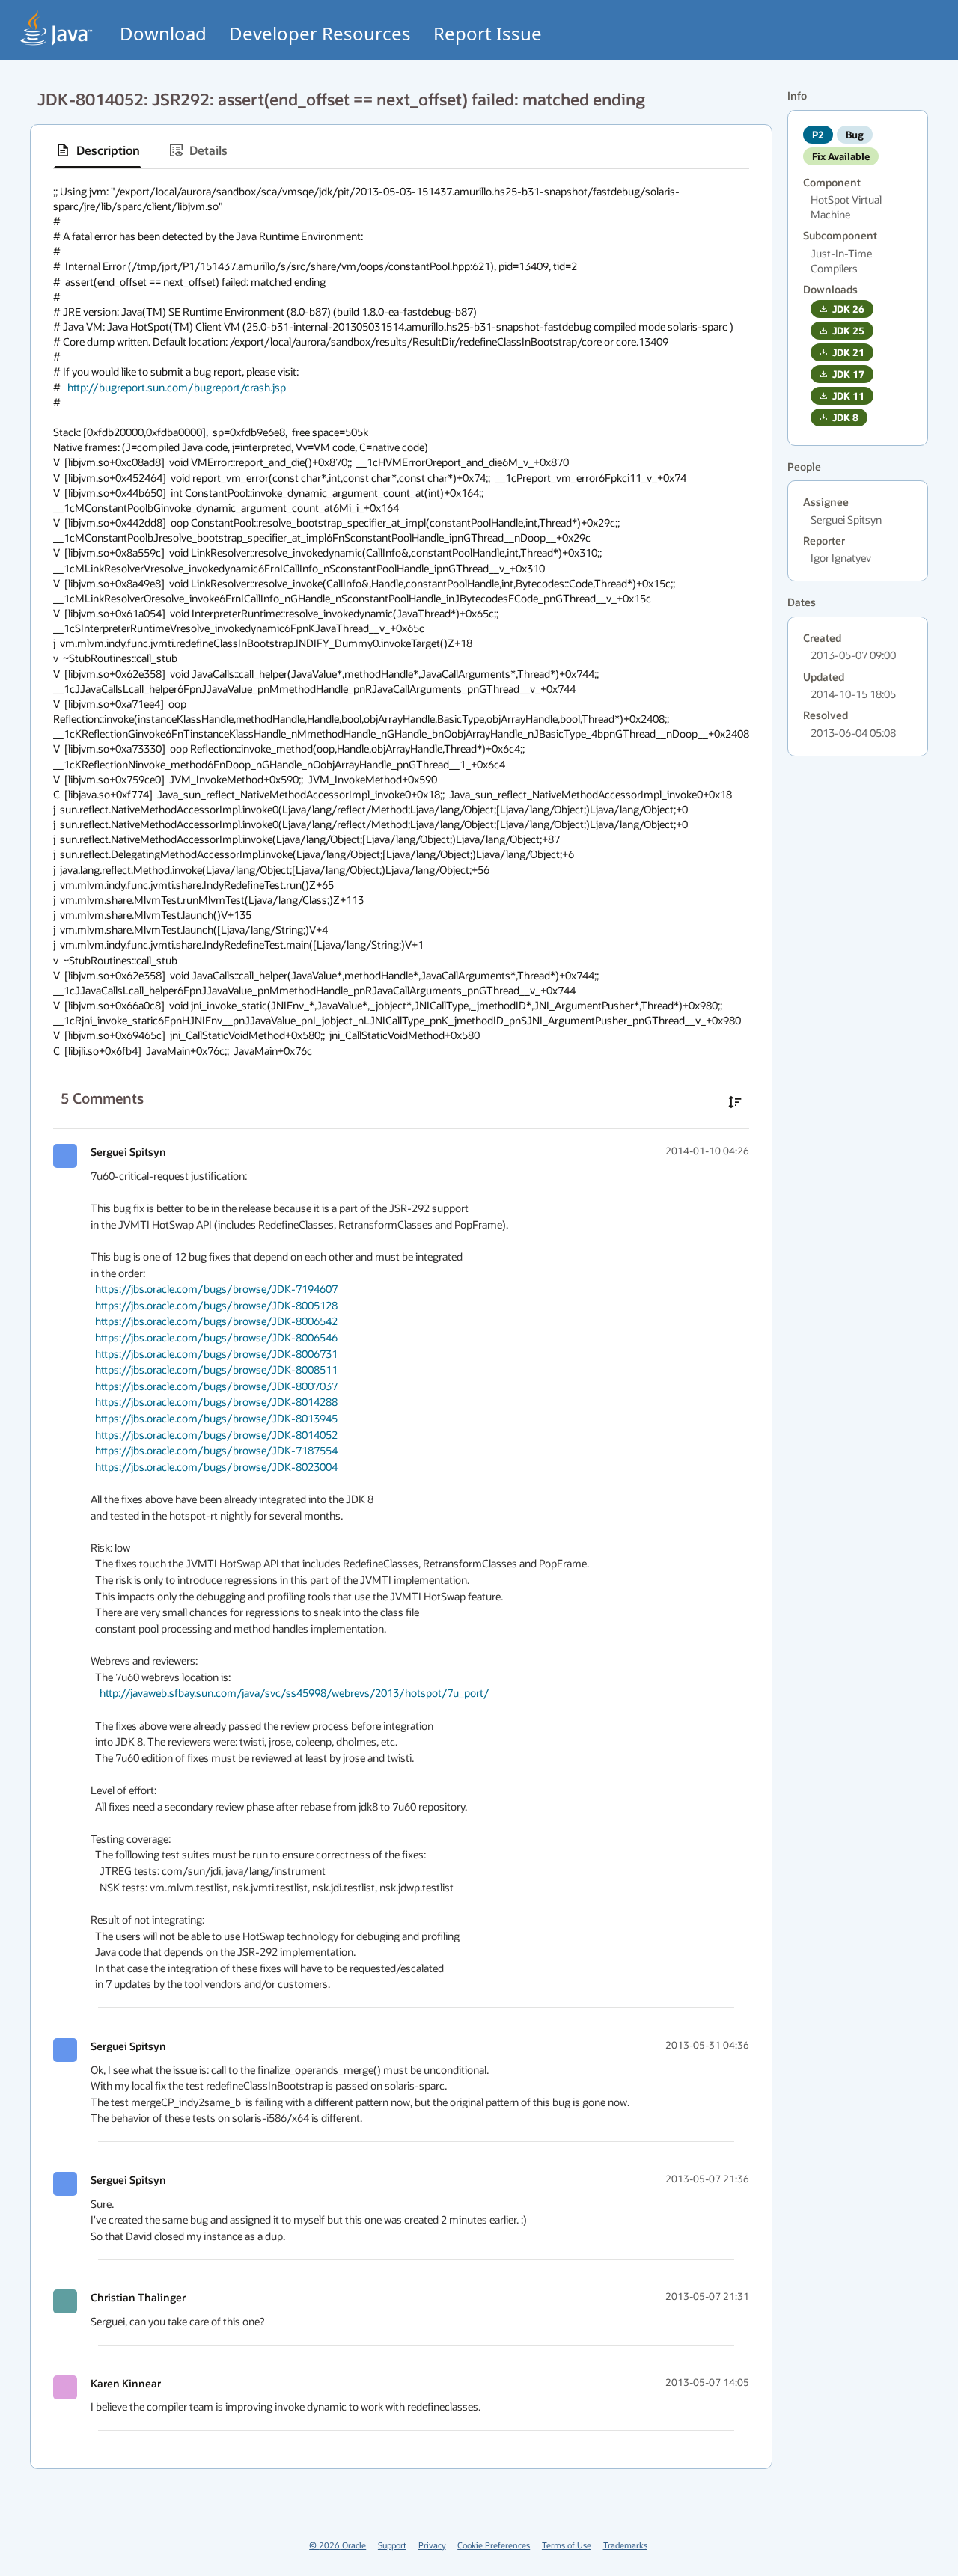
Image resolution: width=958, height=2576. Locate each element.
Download (163, 33)
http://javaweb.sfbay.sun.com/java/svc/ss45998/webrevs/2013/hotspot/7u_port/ (294, 1693)
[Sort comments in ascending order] (735, 1102)
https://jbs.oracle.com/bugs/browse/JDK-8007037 (216, 1386)
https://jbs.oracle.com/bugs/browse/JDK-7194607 (216, 1289)
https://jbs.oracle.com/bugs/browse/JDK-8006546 (216, 1337)
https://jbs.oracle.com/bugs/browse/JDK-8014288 (216, 1402)
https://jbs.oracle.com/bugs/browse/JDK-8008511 (216, 1370)
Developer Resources (320, 33)
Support (392, 2545)
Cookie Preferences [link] (494, 2545)
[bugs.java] (57, 27)
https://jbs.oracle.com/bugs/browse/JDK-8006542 (216, 1321)
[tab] (98, 150)
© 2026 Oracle (338, 2545)
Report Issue (488, 33)
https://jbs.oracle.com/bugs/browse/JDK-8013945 (216, 1418)
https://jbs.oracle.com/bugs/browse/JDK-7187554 (216, 1450)
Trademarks (625, 2545)
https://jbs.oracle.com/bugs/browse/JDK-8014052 (216, 1435)
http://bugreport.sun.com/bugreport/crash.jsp (177, 387)
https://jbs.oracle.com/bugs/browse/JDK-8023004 (216, 1467)
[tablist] (401, 151)
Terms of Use (567, 2545)
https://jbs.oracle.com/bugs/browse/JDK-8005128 (216, 1305)
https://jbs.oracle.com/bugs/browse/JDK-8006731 (216, 1354)
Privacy (432, 2545)
